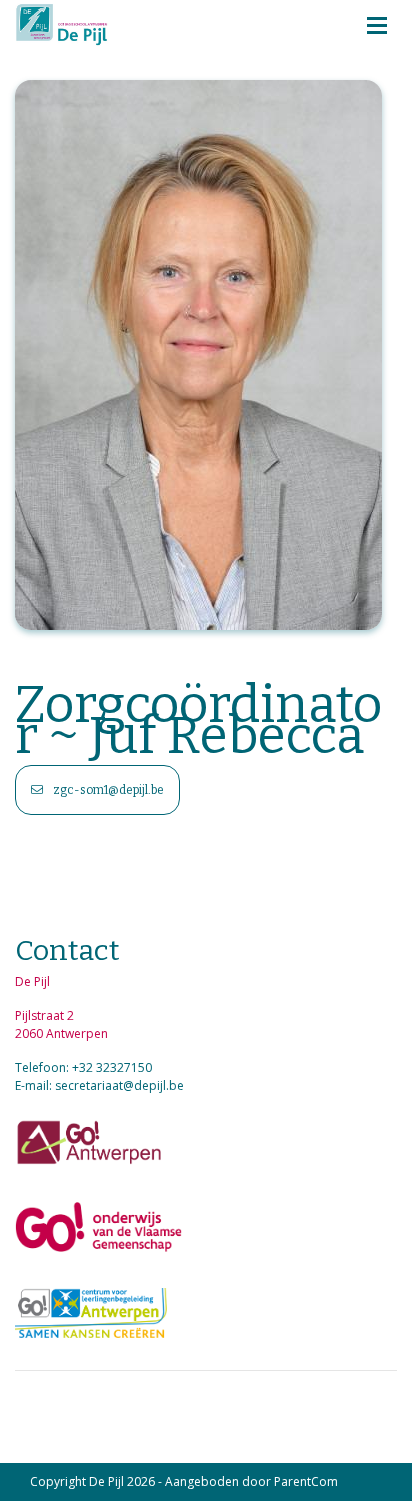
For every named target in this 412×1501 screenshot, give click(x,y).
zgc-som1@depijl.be (107, 790)
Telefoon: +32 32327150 (83, 1067)
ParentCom (306, 1481)
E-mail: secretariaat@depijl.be (99, 1085)
